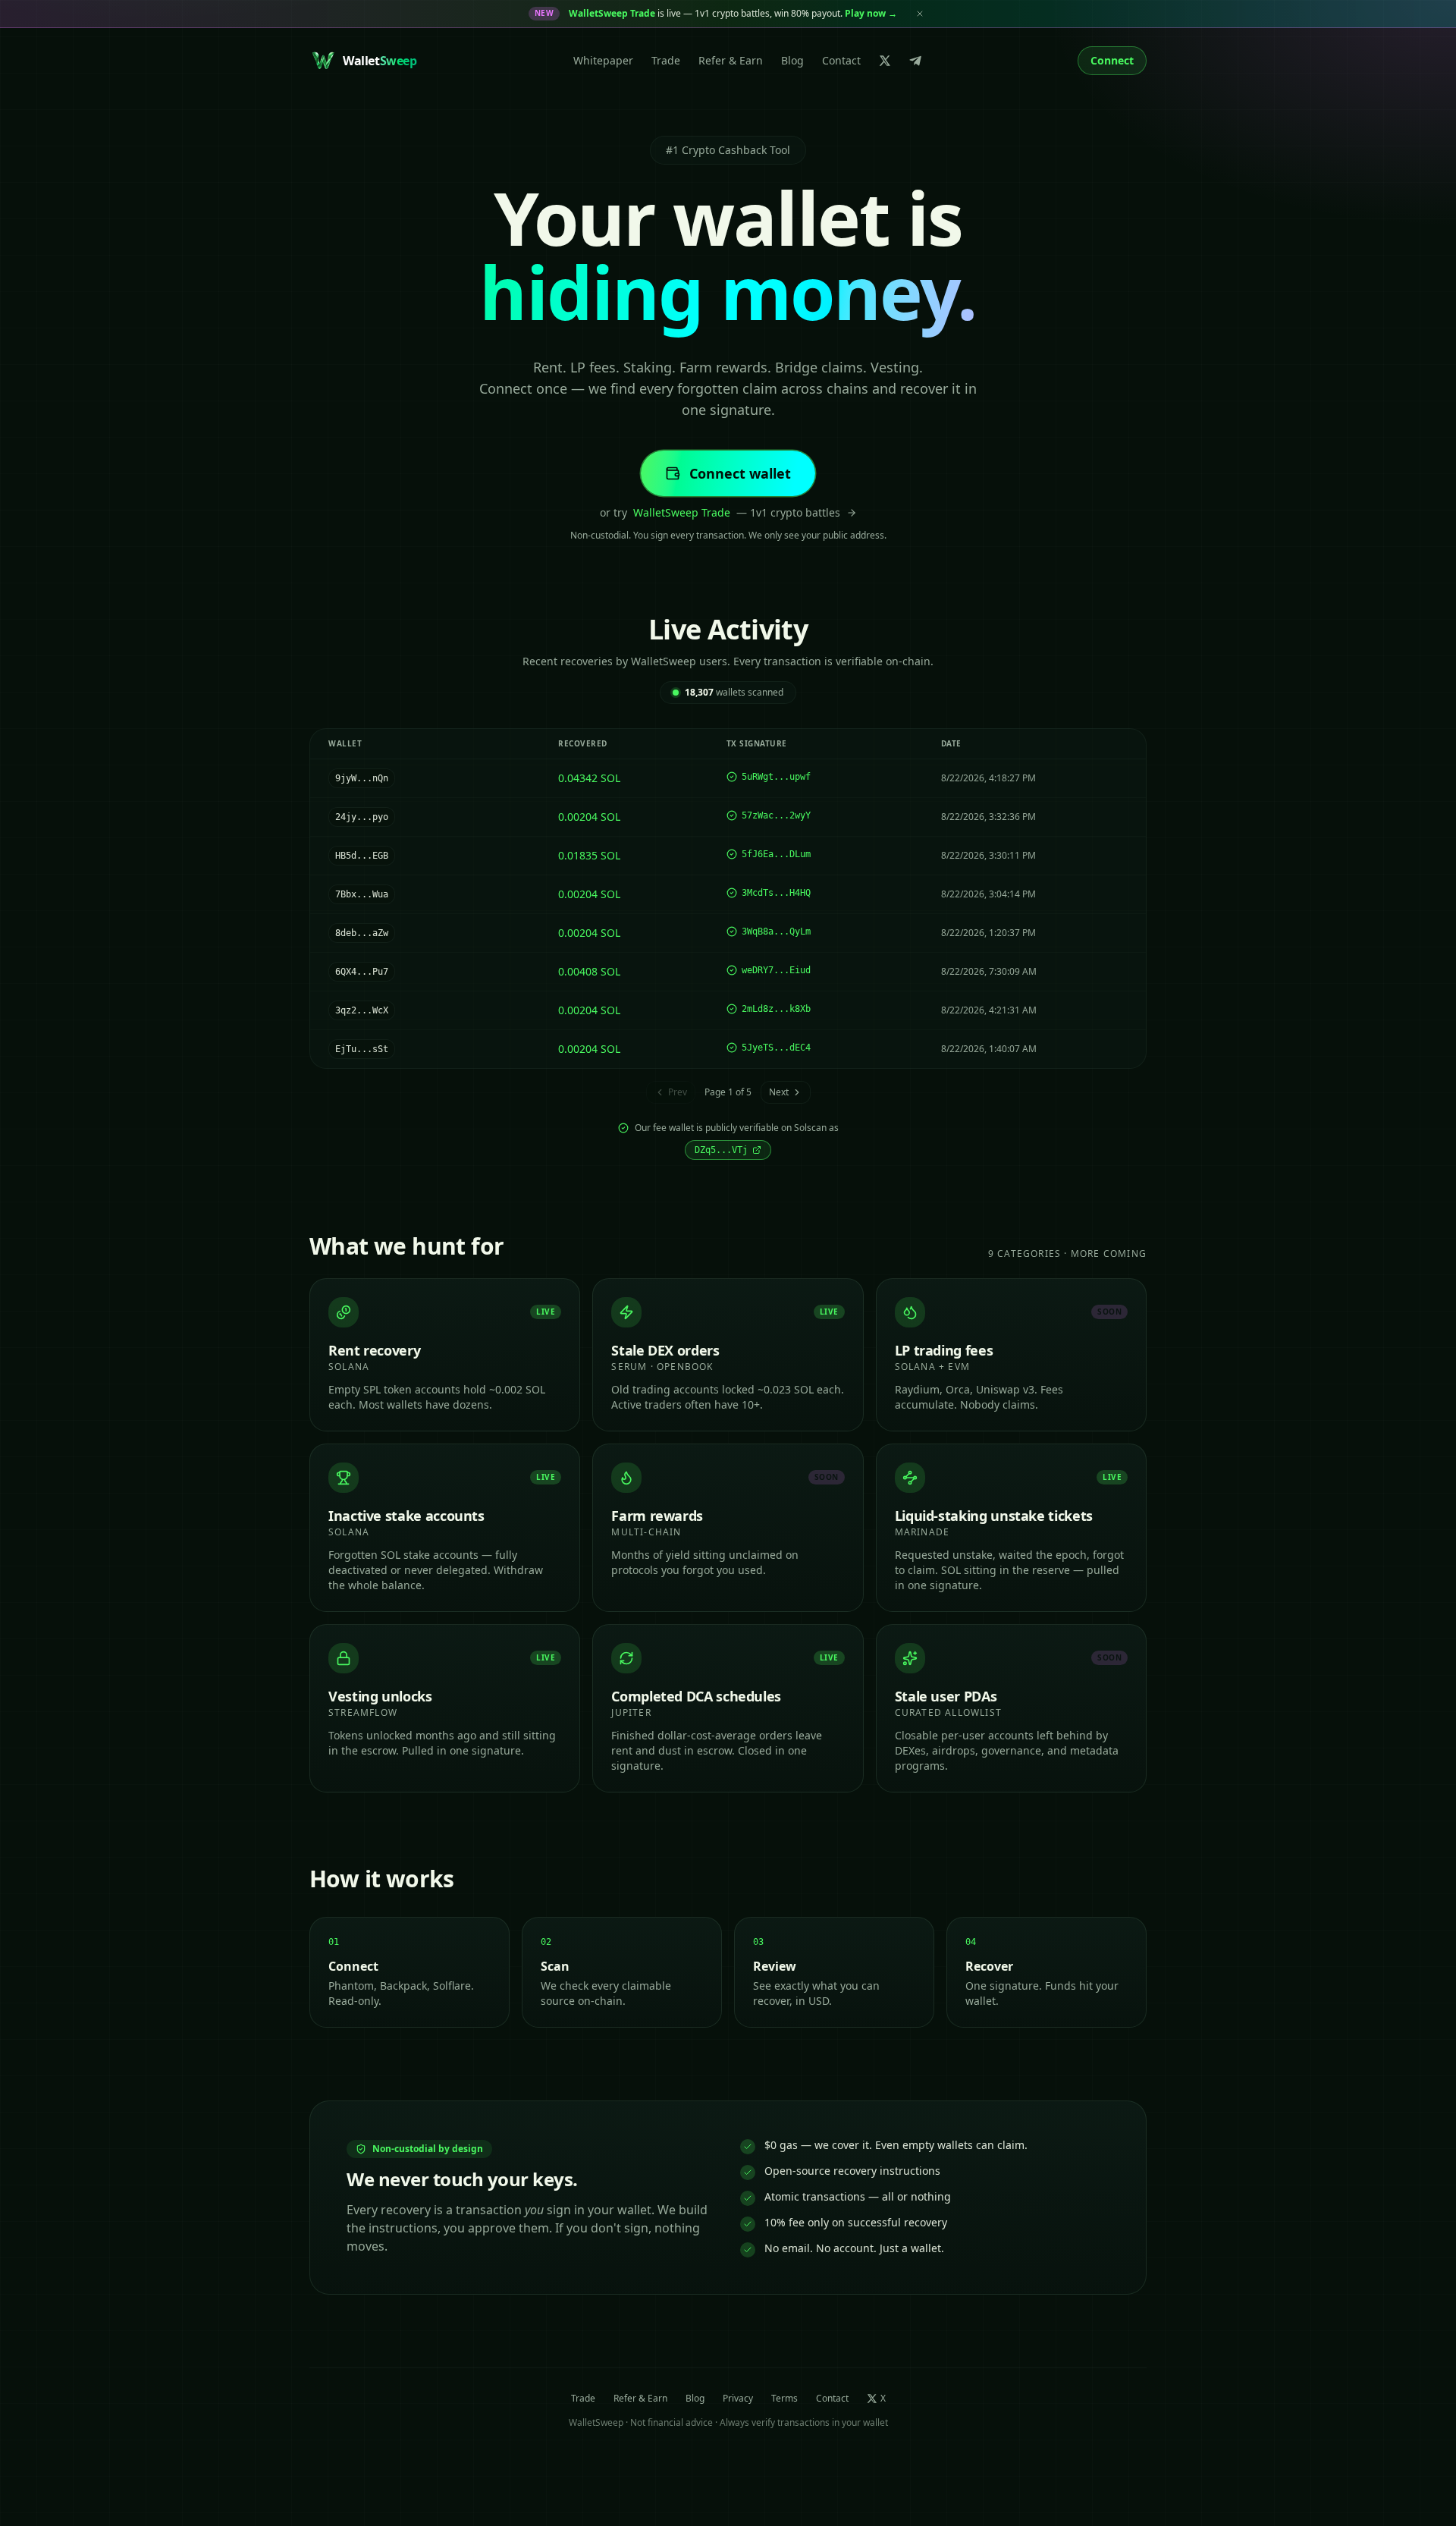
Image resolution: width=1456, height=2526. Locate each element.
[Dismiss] (920, 14)
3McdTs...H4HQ (776, 893)
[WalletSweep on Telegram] (915, 61)
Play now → (871, 13)
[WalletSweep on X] (885, 61)
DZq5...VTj (721, 1150)
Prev (678, 1092)
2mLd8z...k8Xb (776, 1009)
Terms (784, 2399)
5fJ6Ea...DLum (776, 854)
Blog (792, 60)
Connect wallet (740, 473)
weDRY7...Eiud (776, 970)
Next (779, 1092)
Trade (666, 60)
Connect (1112, 60)
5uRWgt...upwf (776, 777)
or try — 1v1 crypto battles (720, 512)
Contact (841, 60)
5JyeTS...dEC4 (776, 1048)
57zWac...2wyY (776, 815)
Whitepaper (603, 60)
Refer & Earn (731, 60)
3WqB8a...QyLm (776, 932)
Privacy (738, 2399)
